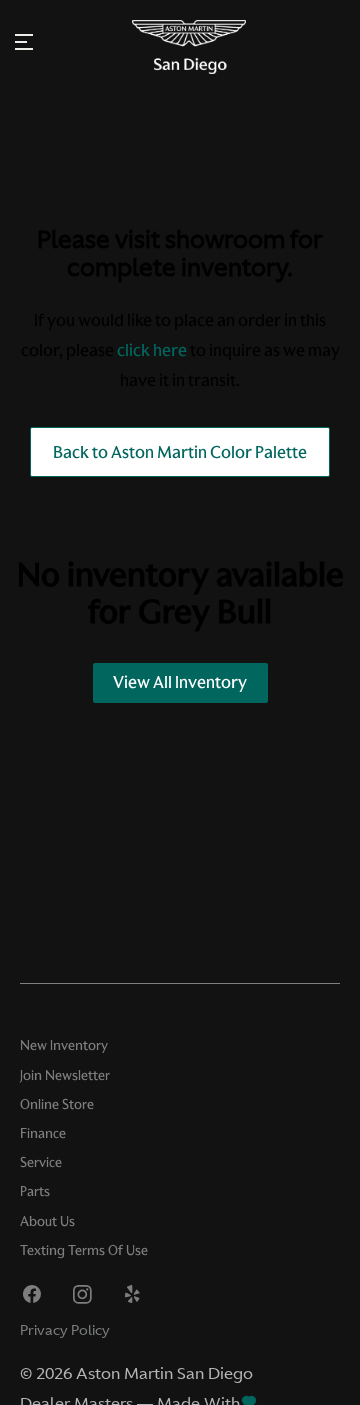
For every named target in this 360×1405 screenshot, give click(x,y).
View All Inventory (180, 682)
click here (152, 350)
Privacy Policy (65, 1330)
